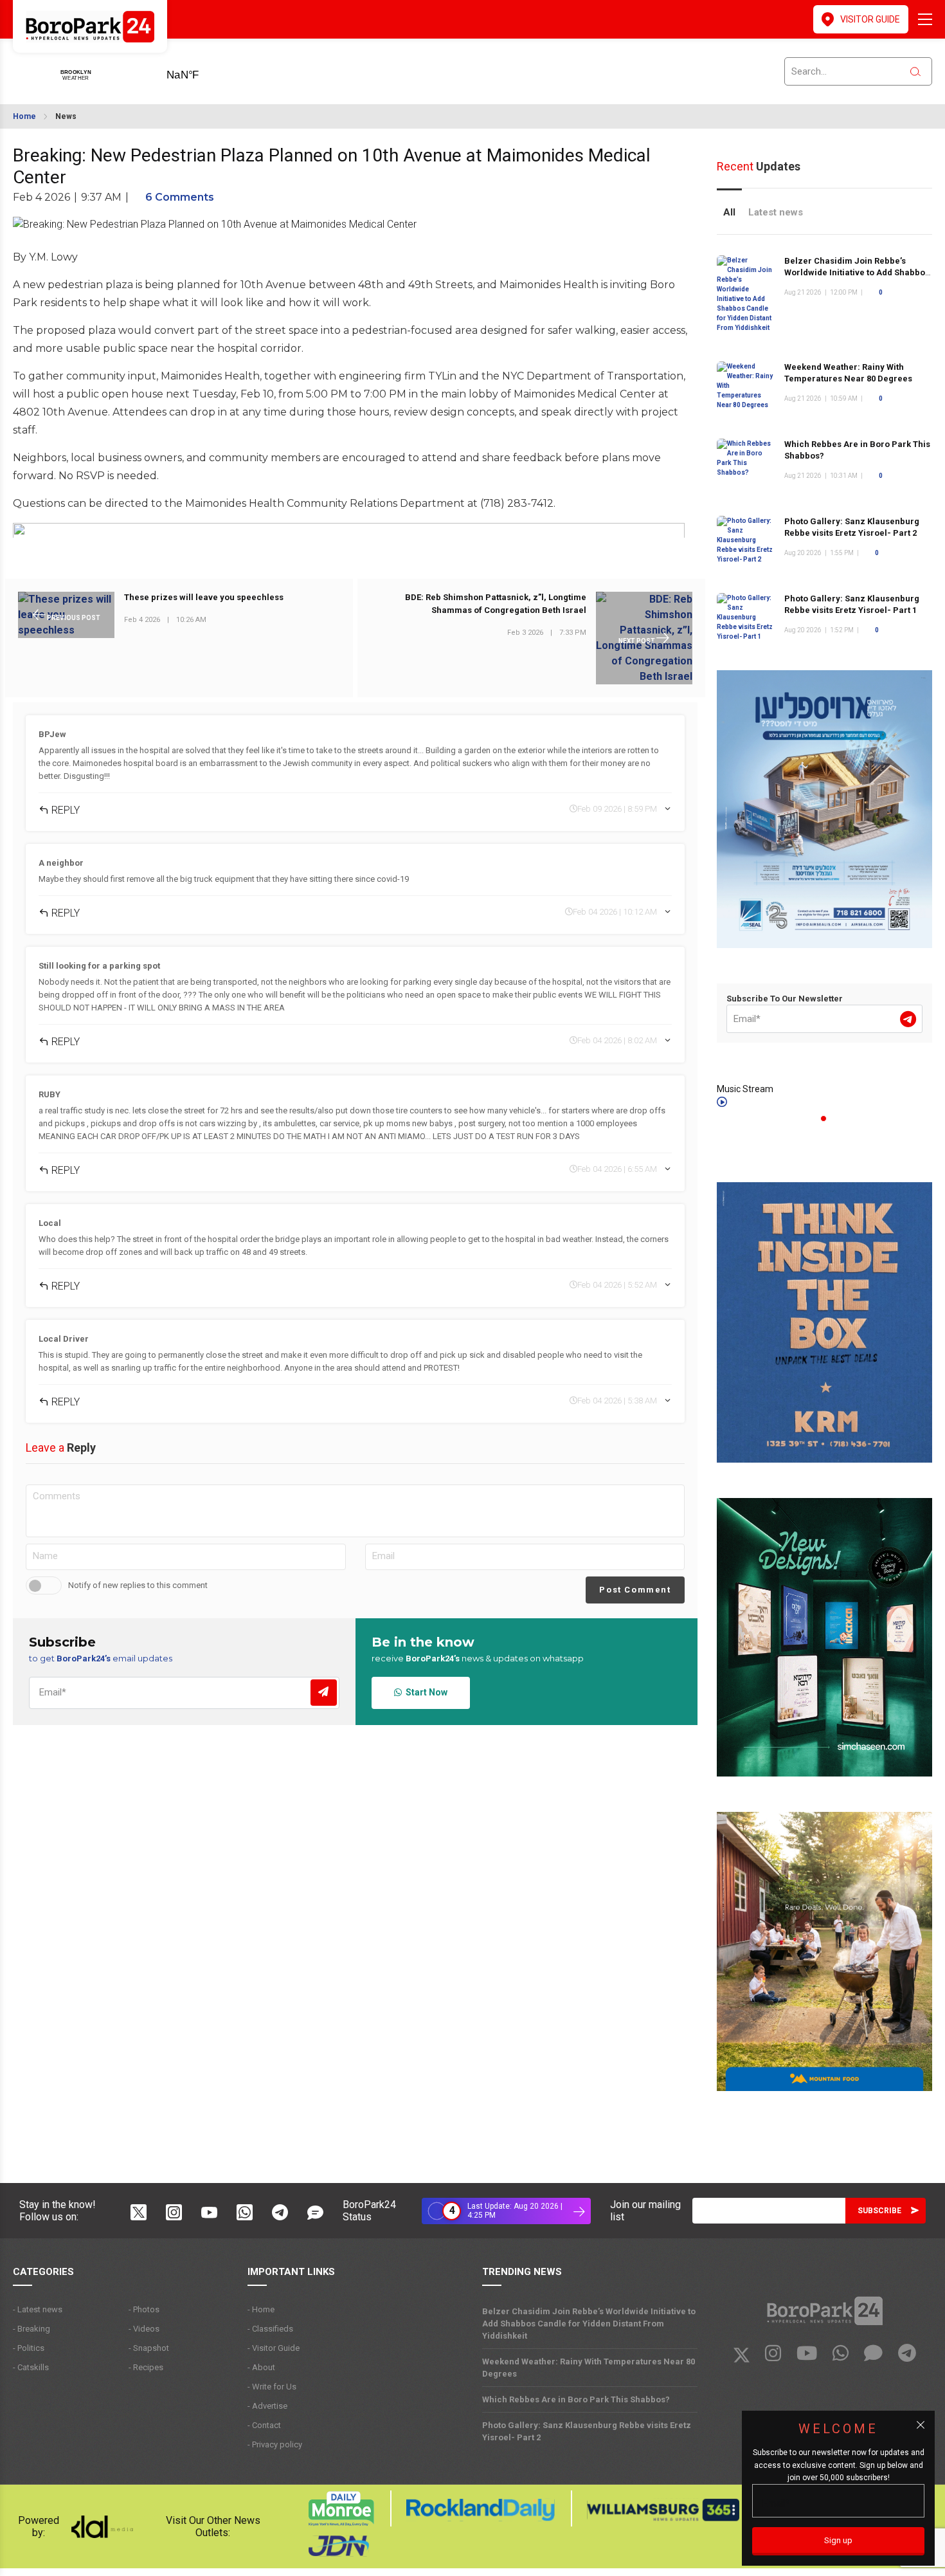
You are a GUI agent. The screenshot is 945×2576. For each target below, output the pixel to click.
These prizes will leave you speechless (204, 598)
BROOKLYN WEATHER (203, 71)
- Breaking (32, 2329)
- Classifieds (270, 2329)
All (729, 212)
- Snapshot (149, 2348)
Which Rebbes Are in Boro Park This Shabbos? (576, 2399)
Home (24, 116)
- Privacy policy (275, 2444)
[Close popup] (921, 2425)
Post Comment (635, 1590)
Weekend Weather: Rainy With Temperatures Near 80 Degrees (589, 2368)
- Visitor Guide (274, 2348)
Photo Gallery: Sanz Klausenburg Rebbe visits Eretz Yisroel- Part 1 (852, 604)
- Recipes (146, 2367)
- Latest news (38, 2309)
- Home (261, 2309)
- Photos (144, 2309)
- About (261, 2367)
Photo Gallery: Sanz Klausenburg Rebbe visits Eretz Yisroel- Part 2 (852, 527)
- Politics (29, 2348)
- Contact (264, 2425)
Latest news (776, 212)
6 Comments (180, 197)
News (66, 116)
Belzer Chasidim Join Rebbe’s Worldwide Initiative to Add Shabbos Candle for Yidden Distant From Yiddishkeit (589, 2324)
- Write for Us (272, 2387)
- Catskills (31, 2367)
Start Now (425, 1692)
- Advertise (267, 2406)
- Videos (144, 2329)
